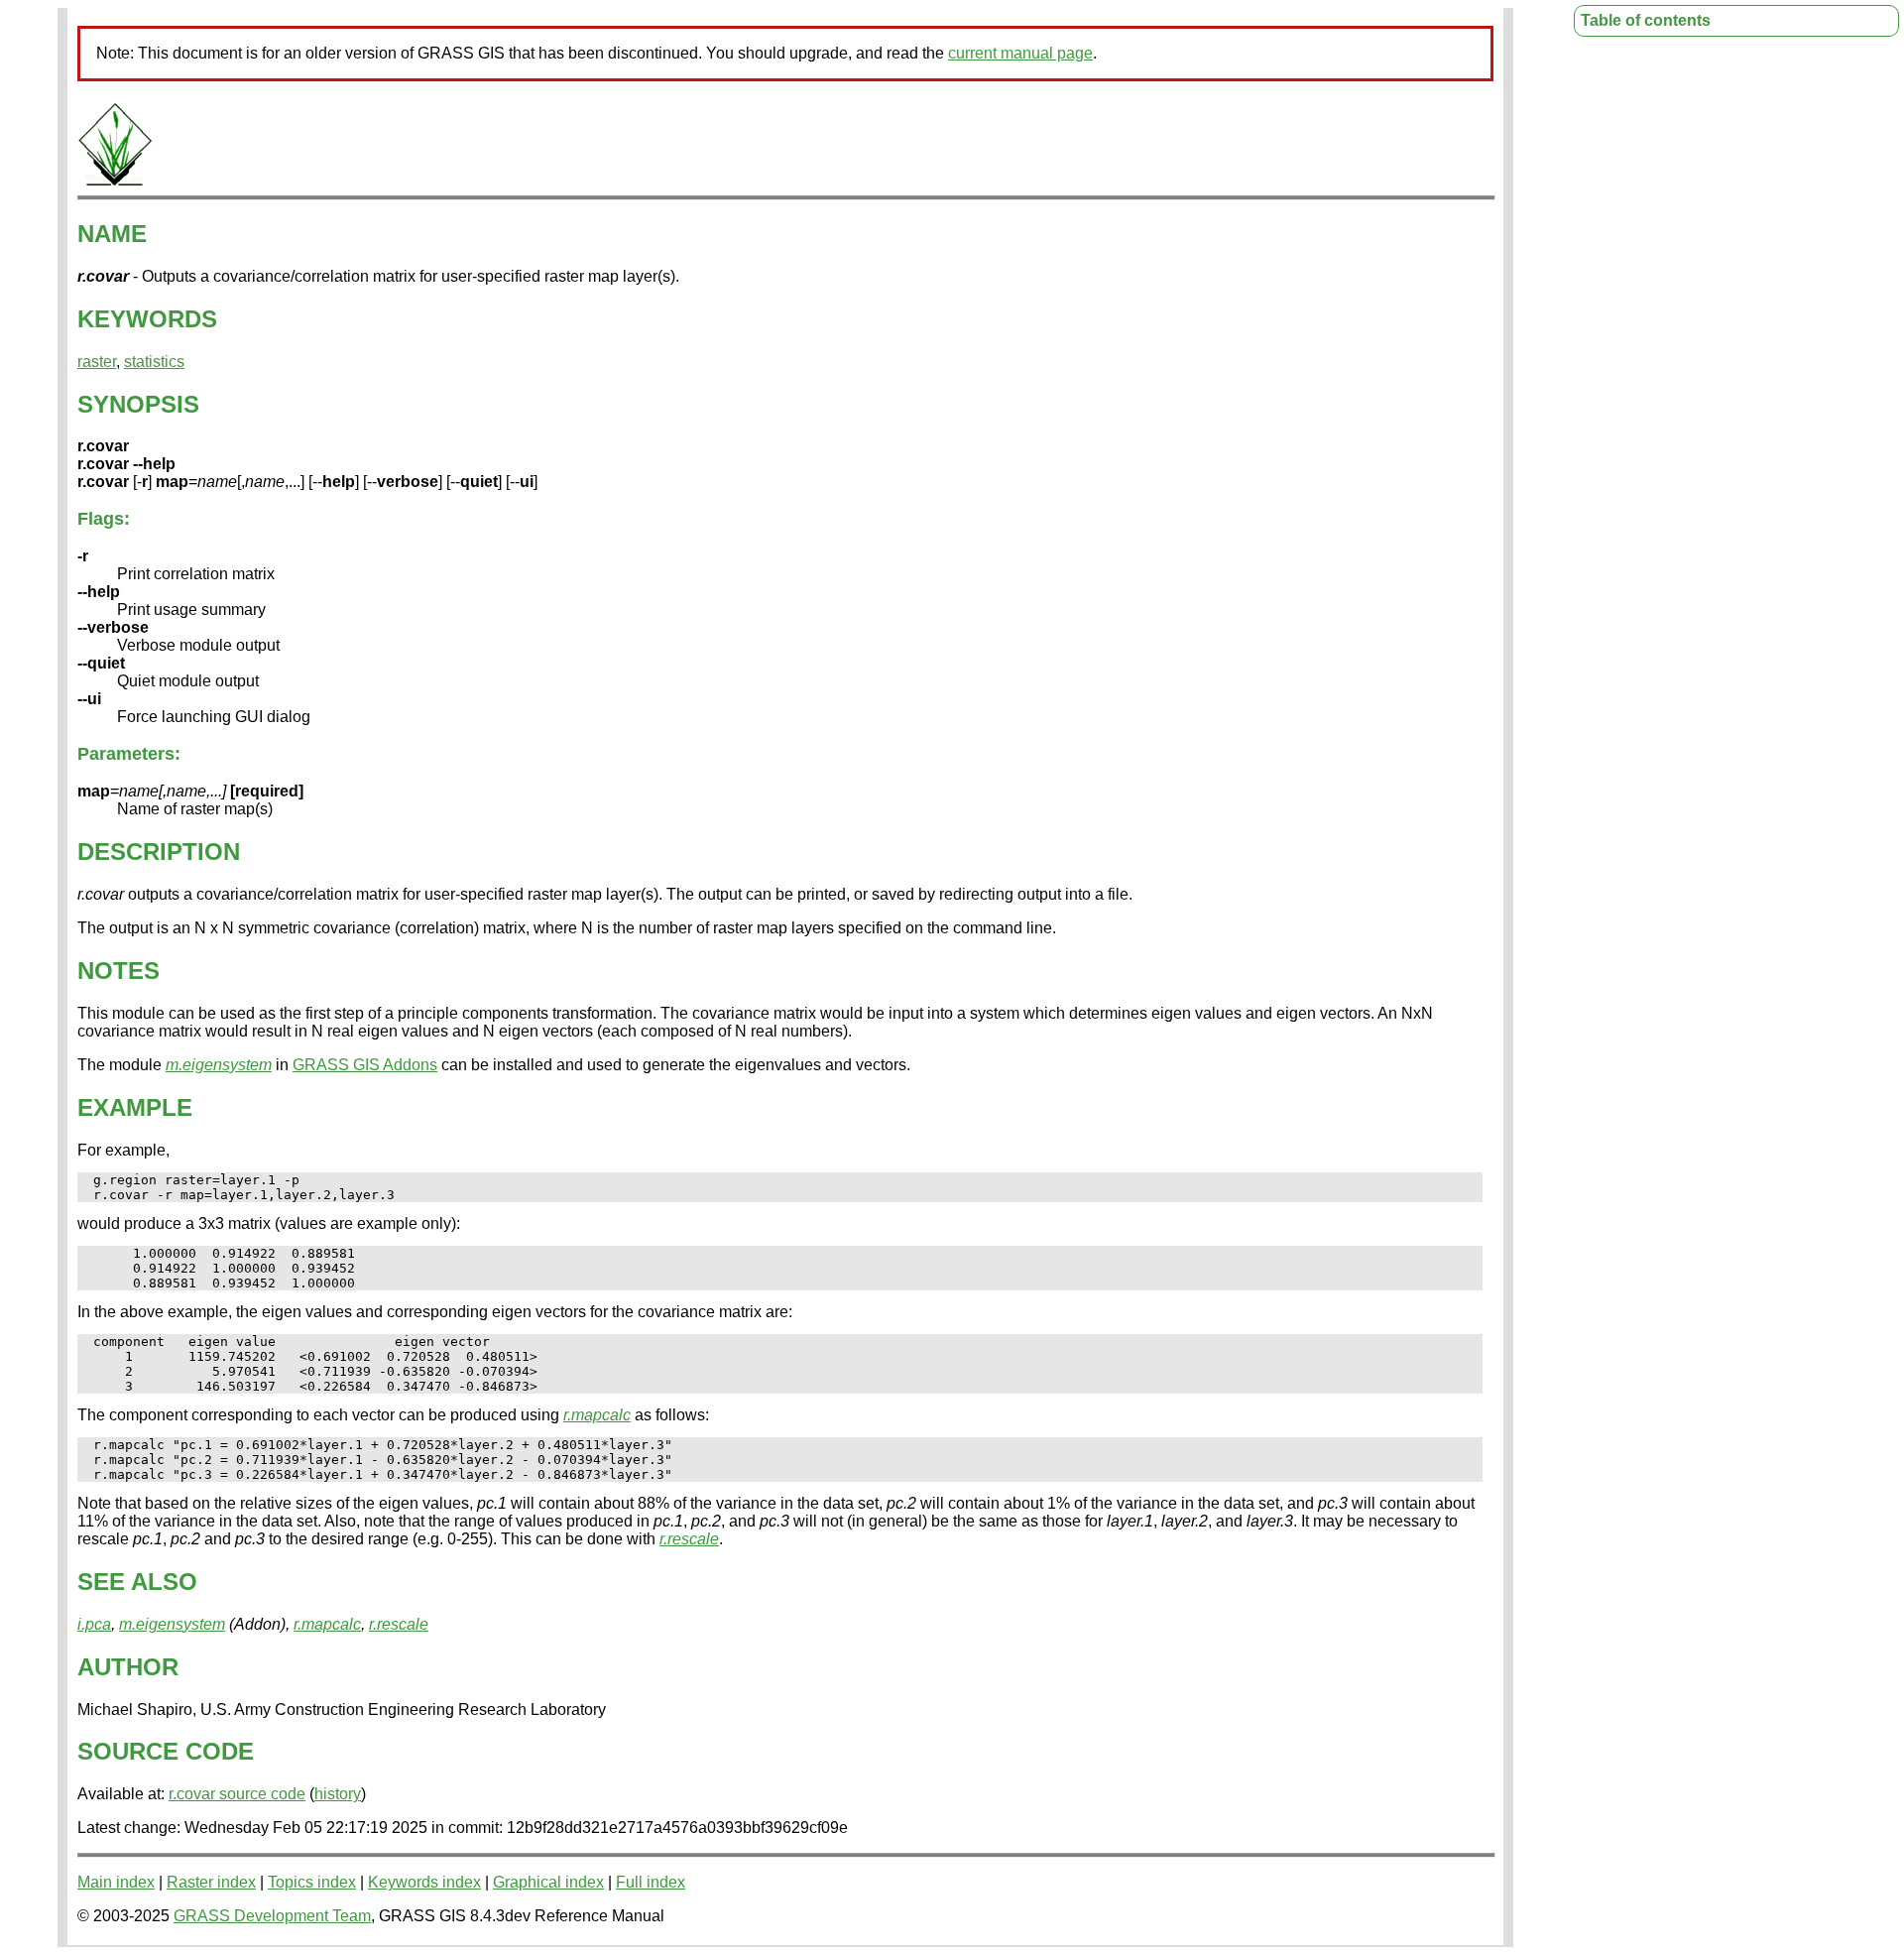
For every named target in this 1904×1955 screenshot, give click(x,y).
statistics (154, 362)
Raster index (211, 1882)
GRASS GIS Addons (365, 1065)
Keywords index (424, 1882)
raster (97, 362)
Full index (651, 1882)
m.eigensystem (219, 1065)
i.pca (94, 1624)
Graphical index (548, 1882)
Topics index (312, 1882)
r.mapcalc (597, 1415)
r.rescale (689, 1539)
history (338, 1794)
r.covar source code (237, 1794)
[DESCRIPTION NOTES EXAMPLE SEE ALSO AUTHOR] (115, 182)
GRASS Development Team (272, 1916)
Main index (116, 1882)
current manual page (1020, 53)
